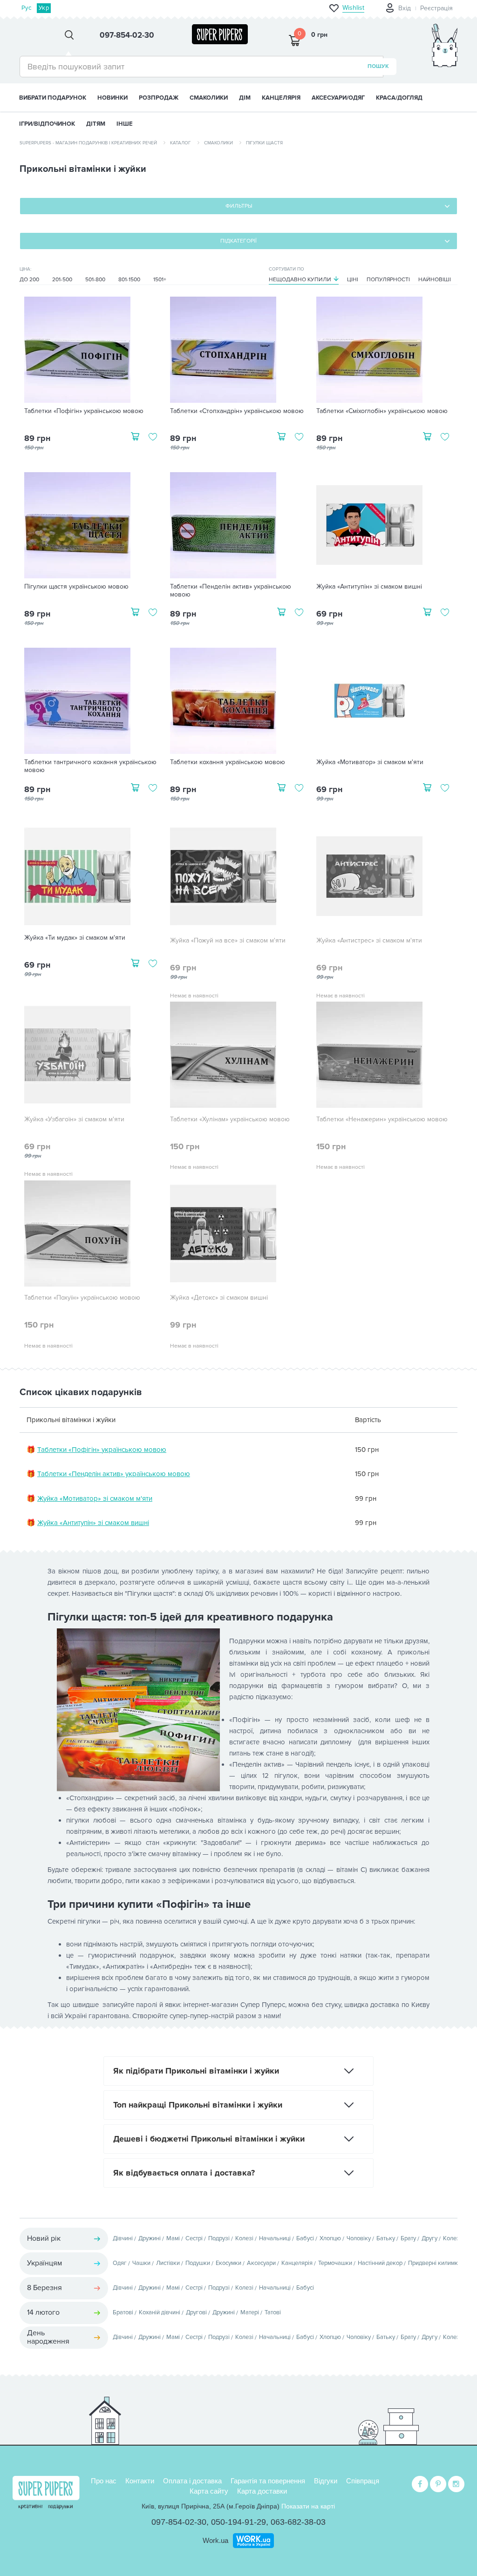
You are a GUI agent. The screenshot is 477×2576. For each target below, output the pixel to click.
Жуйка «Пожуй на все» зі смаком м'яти (228, 941)
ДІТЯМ (96, 124)
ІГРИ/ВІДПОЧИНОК (47, 124)
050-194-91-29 (238, 2522)
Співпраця (363, 2481)
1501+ (160, 280)
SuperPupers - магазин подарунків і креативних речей (88, 143)
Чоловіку (359, 2238)
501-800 (95, 280)
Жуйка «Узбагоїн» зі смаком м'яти (74, 1119)
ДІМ (245, 98)
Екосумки (228, 2263)
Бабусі (305, 2238)
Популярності (388, 280)
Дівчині (123, 2238)
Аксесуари (261, 2263)
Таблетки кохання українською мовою (228, 762)
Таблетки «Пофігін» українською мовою (84, 411)
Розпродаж (159, 98)
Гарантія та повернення (268, 2481)
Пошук (378, 66)
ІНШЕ (125, 124)
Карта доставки (262, 2491)
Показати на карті (308, 2506)
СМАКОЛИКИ (209, 98)
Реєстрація (436, 8)
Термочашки (335, 2263)
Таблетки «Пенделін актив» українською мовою (231, 591)
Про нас (104, 2481)
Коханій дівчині (160, 2312)
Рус (26, 8)
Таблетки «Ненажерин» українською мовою (382, 1119)
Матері (250, 2312)
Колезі (244, 2238)
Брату (408, 2238)
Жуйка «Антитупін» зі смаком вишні (369, 587)
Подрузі (219, 2238)
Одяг (120, 2263)
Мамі (173, 2238)
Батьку (386, 2238)
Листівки (168, 2263)
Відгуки (326, 2481)
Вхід (405, 8)
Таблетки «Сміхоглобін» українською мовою (382, 411)
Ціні (353, 280)
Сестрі (194, 2238)
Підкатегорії (238, 241)
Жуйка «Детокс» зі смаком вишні (219, 1298)
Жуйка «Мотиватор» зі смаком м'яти (370, 762)
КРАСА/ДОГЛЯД (399, 98)
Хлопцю (330, 2238)
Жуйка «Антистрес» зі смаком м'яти (369, 941)
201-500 (62, 280)
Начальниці (275, 2238)
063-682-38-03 (298, 2522)
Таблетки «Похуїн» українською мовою (82, 1298)
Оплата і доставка (192, 2481)
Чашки (141, 2263)
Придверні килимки (435, 2263)
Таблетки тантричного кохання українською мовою (90, 766)
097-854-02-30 (179, 2522)
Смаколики (218, 143)
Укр (44, 8)
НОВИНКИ (112, 98)
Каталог (181, 143)
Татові (273, 2312)
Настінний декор (380, 2263)
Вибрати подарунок (53, 98)
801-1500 (129, 280)
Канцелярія (297, 2263)
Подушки (198, 2263)
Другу (429, 2238)
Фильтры (239, 206)
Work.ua (215, 2540)
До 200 (29, 280)
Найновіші (435, 280)
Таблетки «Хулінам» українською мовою (230, 1119)
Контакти (140, 2481)
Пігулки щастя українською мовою (76, 587)
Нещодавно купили (300, 280)
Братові (123, 2312)
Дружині (150, 2238)
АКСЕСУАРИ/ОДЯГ (338, 98)
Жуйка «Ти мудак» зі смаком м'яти (75, 938)
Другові (196, 2312)
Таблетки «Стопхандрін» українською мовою (237, 411)
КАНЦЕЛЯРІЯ (281, 98)
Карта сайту (209, 2491)
